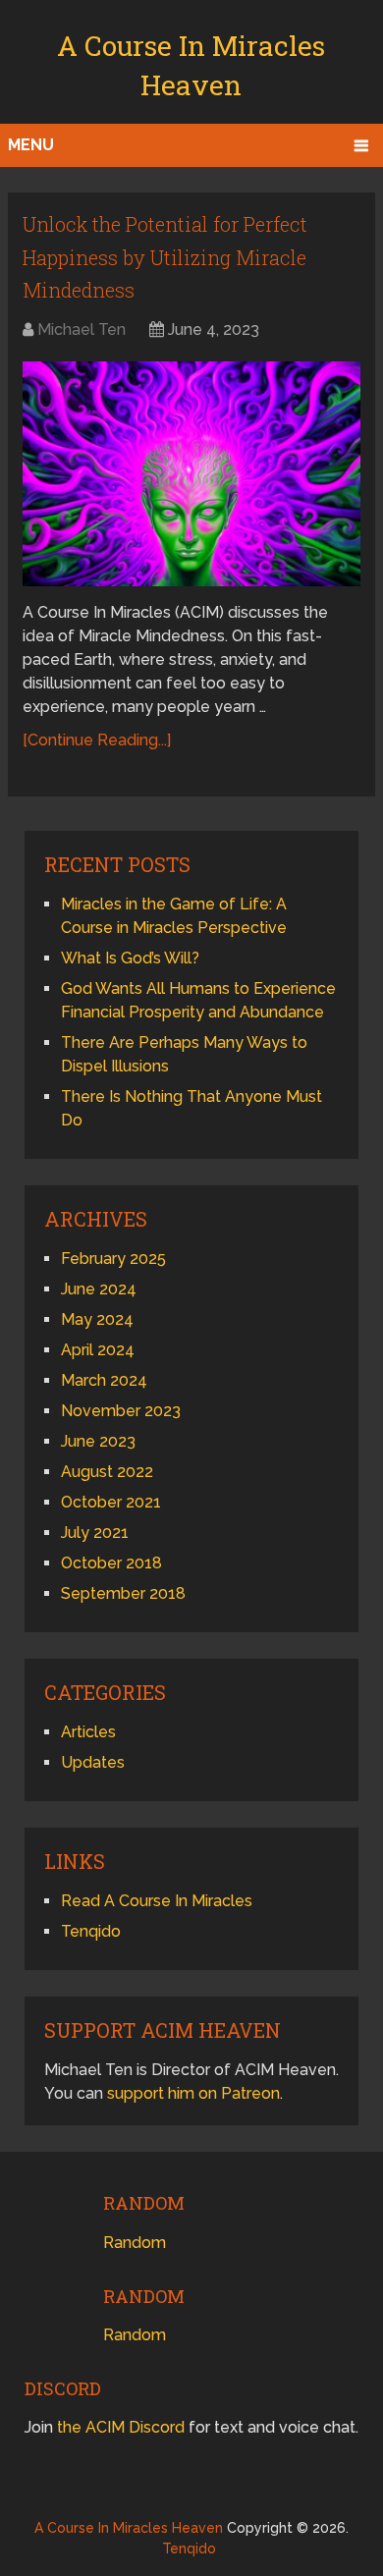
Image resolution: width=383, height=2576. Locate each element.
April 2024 (98, 1350)
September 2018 (123, 1593)
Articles (88, 1732)
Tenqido (91, 1931)
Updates (93, 1762)
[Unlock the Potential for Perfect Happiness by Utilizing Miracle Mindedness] (191, 474)
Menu (31, 145)
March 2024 (104, 1380)
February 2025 (113, 1259)
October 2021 (111, 1502)
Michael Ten (82, 329)
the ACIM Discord (121, 2427)
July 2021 (95, 1533)
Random (135, 2243)
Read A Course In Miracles (157, 1901)
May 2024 (97, 1319)
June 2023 (98, 1441)
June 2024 (99, 1289)
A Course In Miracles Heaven (129, 2528)
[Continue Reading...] (97, 740)
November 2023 (121, 1411)
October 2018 (111, 1563)
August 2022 (107, 1472)
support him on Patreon (193, 2093)
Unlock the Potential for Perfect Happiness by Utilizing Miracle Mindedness (165, 257)
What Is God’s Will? (130, 958)
